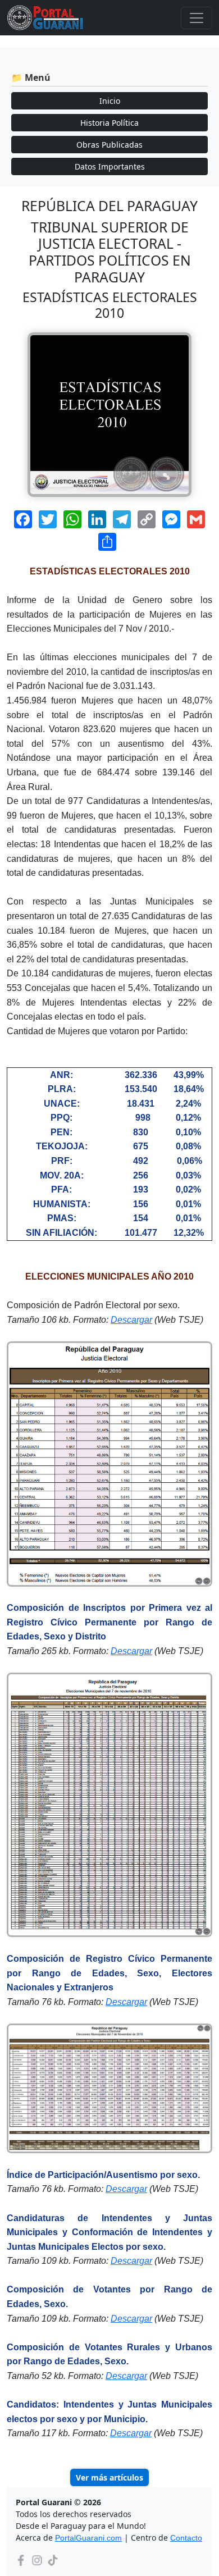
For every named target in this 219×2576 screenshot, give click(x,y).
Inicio (110, 101)
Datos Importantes (110, 166)
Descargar (131, 1320)
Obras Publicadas (109, 145)
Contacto (186, 2538)
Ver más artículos (109, 2477)
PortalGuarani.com (88, 2538)
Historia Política (109, 123)
